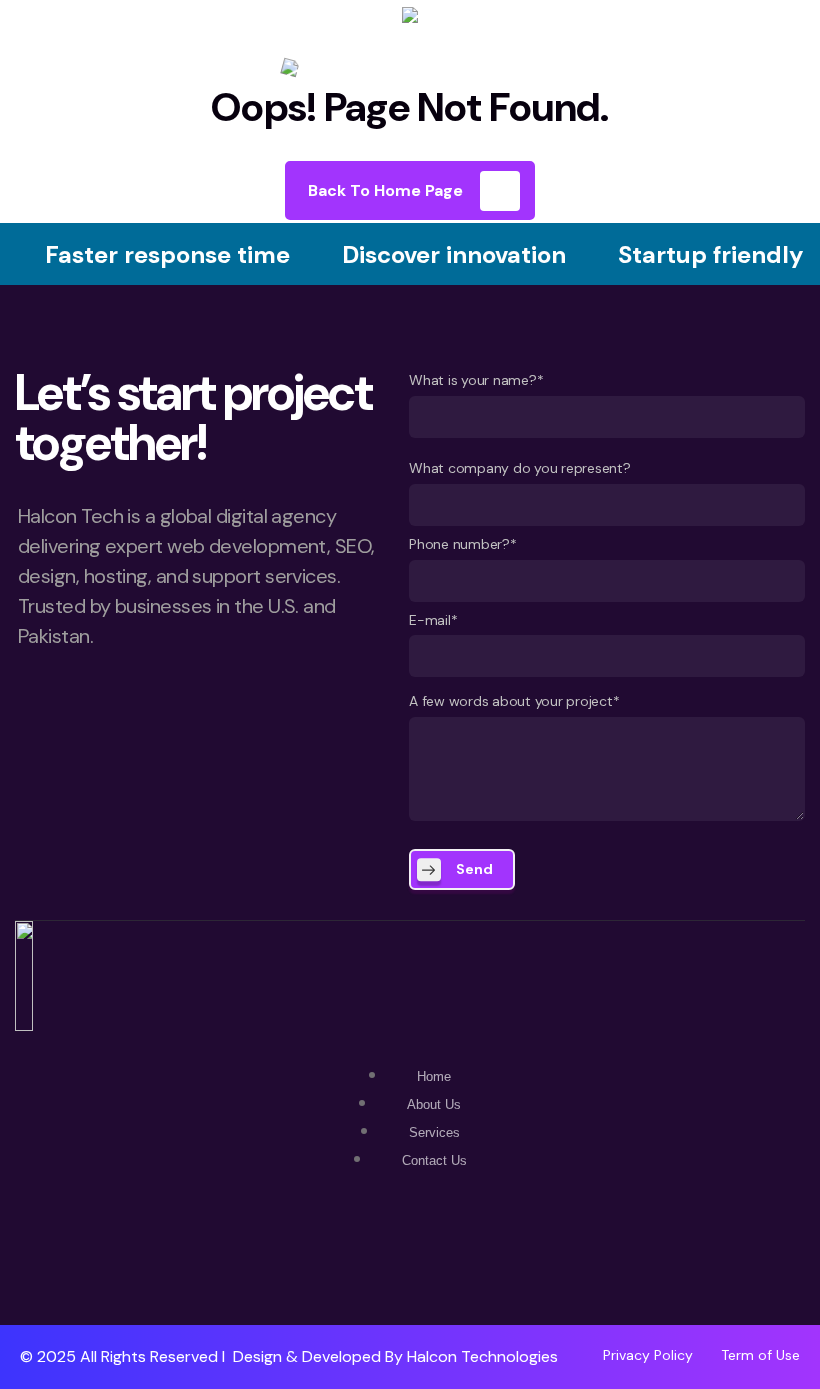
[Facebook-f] (410, 1267)
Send (474, 869)
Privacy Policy (648, 1355)
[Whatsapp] (351, 1267)
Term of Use (760, 1355)
